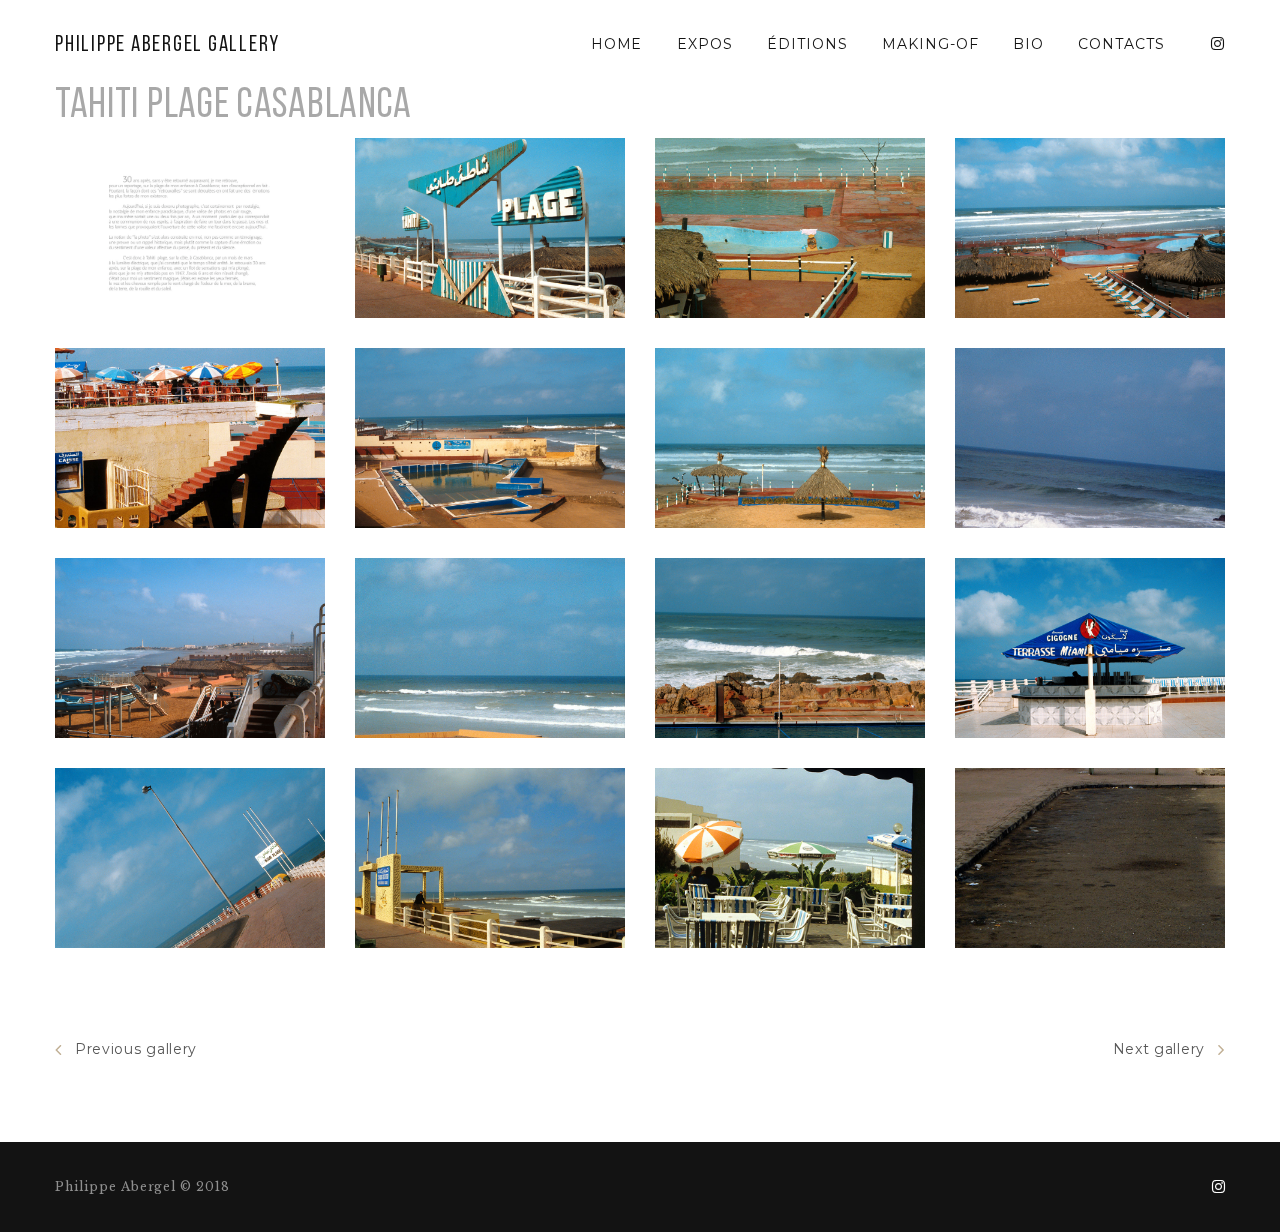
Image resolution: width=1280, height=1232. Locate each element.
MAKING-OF (930, 44)
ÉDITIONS (807, 44)
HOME (617, 44)
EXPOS (705, 44)
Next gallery (1159, 1049)
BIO (1028, 44)
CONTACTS (1121, 44)
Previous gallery (136, 1049)
